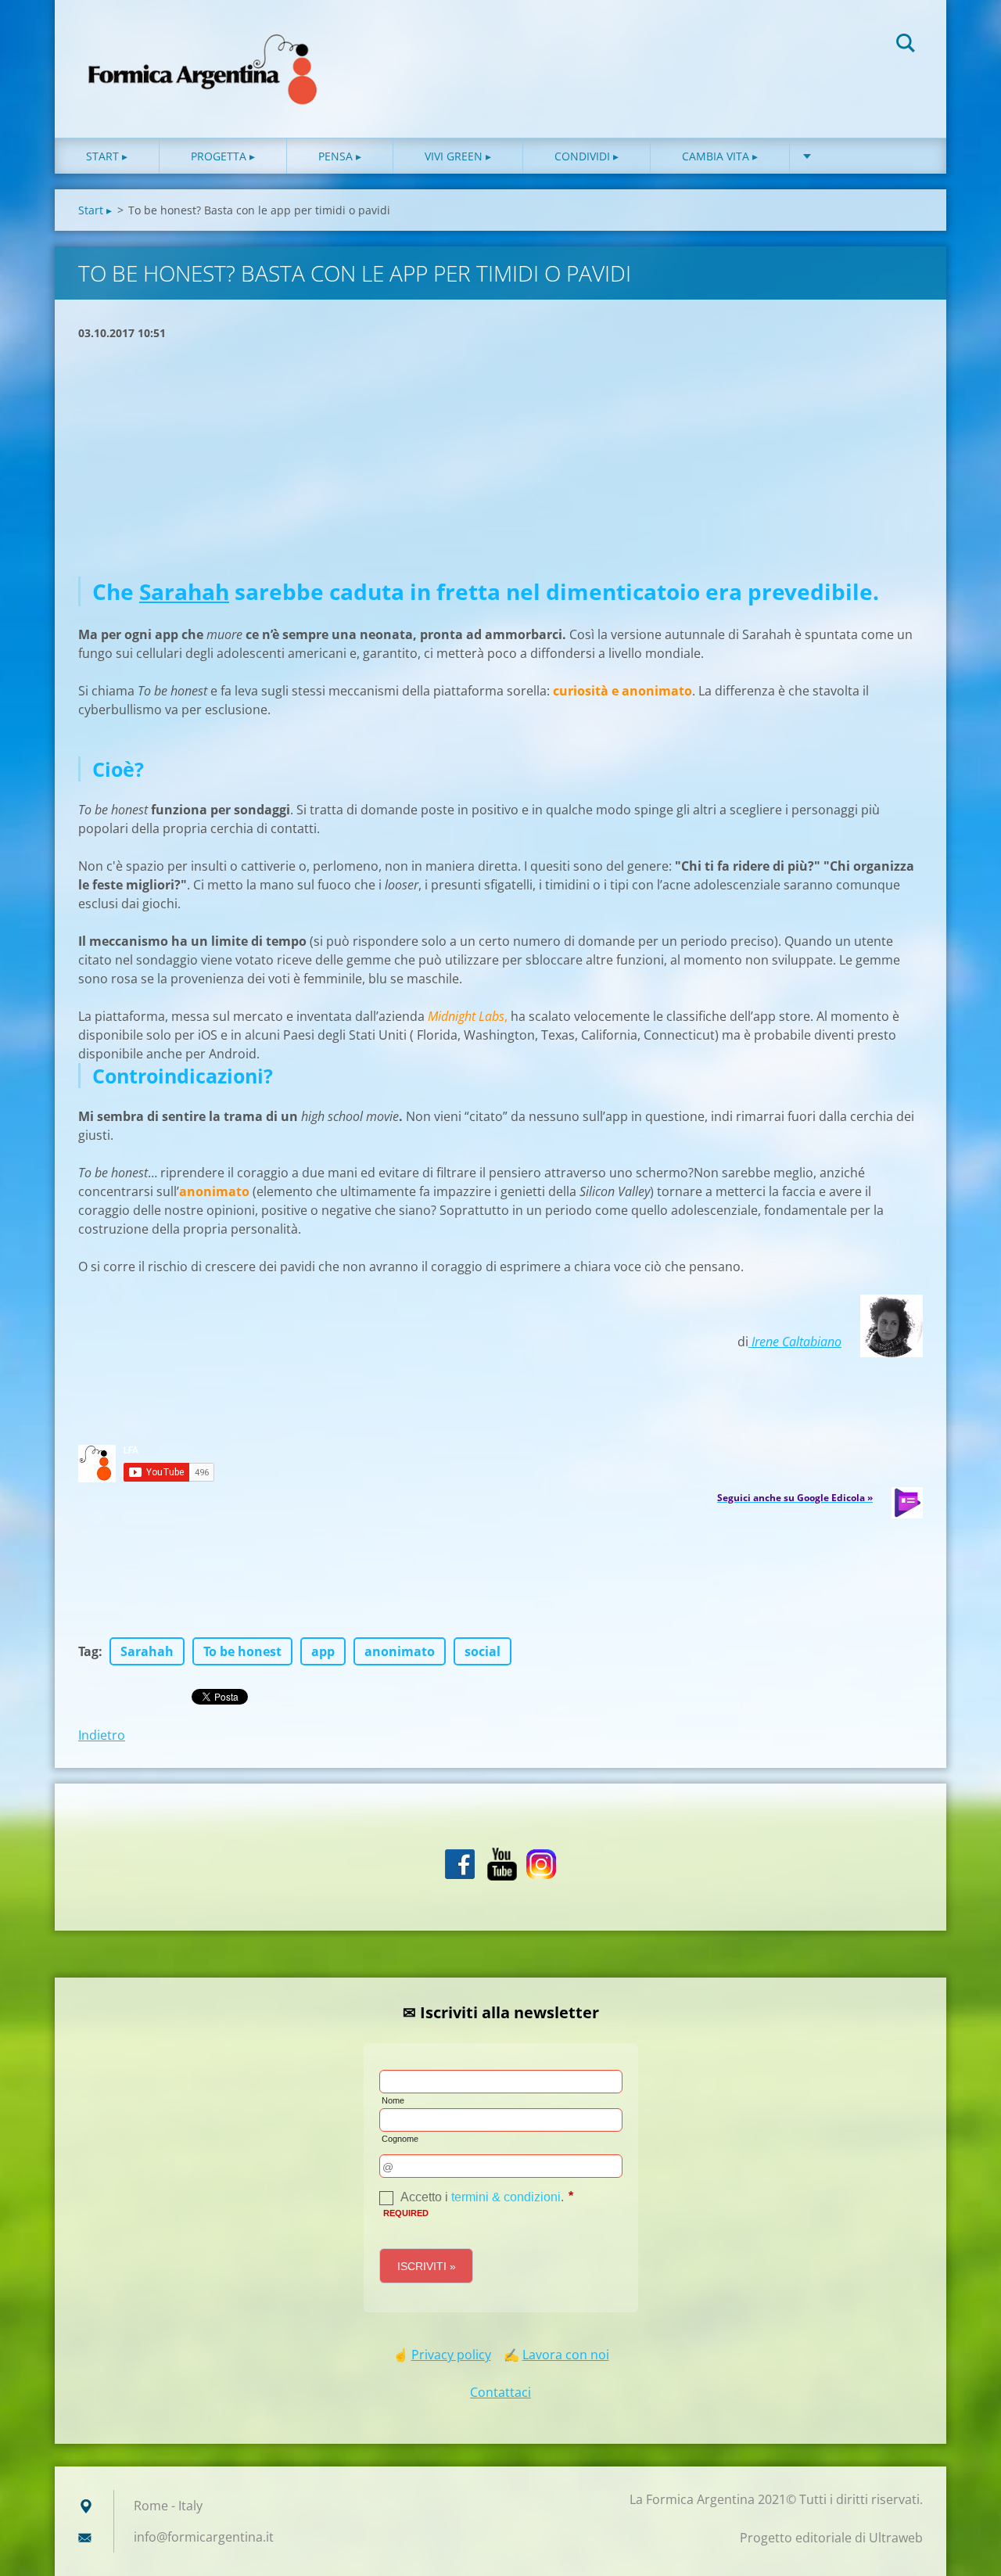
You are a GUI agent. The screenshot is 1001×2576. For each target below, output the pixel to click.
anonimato (400, 1651)
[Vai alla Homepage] (203, 53)
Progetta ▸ (223, 156)
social (483, 1651)
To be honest (242, 1651)
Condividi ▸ (587, 156)
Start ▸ (107, 156)
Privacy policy (451, 2355)
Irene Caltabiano (795, 1342)
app (323, 1651)
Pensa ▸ (340, 156)
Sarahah (184, 591)
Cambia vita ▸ (720, 156)
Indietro (102, 1735)
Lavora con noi (566, 2355)
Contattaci (500, 2392)
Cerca (906, 45)
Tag (88, 1651)
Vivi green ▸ (458, 156)
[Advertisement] (500, 459)
